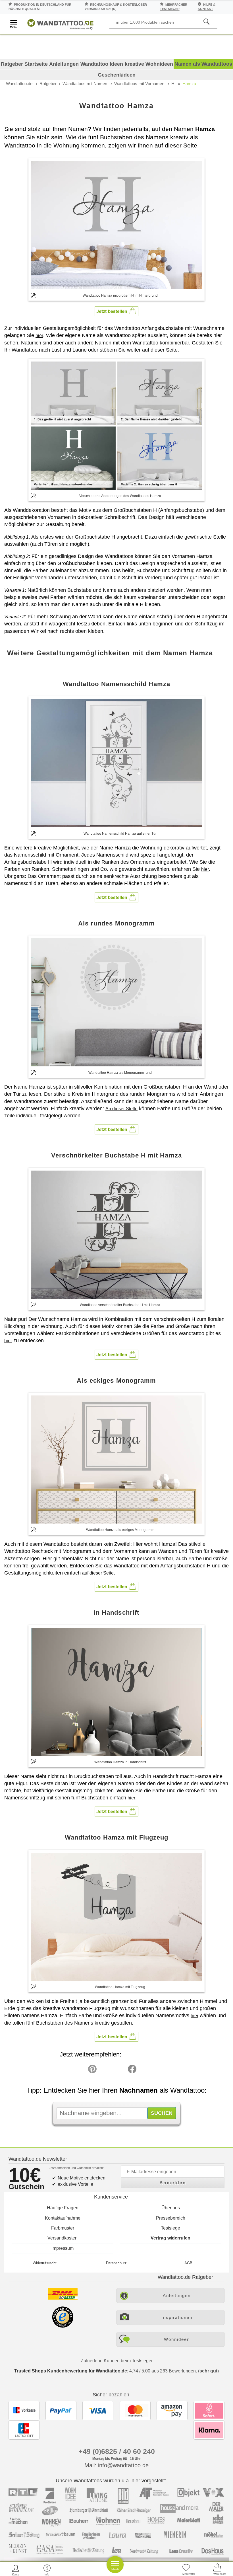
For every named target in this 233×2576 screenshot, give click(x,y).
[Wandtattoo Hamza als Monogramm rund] (116, 1002)
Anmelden (173, 2183)
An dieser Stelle (121, 1109)
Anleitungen (64, 64)
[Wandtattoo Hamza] (116, 225)
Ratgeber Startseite (24, 64)
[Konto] (16, 2570)
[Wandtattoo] (60, 23)
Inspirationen (177, 2317)
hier (39, 335)
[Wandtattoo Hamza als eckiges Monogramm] (116, 1460)
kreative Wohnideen (149, 64)
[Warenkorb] (217, 2570)
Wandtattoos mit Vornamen (139, 84)
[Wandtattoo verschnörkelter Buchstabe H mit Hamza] (116, 1235)
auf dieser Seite (98, 1573)
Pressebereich (171, 2218)
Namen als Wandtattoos (203, 64)
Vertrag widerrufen (170, 2238)
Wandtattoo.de (19, 84)
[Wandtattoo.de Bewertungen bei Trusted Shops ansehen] (63, 2326)
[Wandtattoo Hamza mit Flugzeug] (116, 1917)
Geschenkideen (117, 75)
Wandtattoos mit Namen (85, 84)
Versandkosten (63, 2238)
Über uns (171, 2208)
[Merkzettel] (186, 2570)
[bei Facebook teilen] (119, 2070)
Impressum (63, 2248)
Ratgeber (48, 84)
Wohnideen (177, 2339)
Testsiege (170, 2228)
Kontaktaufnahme (63, 2218)
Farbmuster (63, 2228)
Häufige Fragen (63, 2208)
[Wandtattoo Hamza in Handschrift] (116, 1692)
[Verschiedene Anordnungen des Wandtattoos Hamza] (116, 425)
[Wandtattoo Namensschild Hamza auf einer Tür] (116, 763)
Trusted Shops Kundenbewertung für (71, 2371)
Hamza (189, 84)
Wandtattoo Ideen (102, 64)
